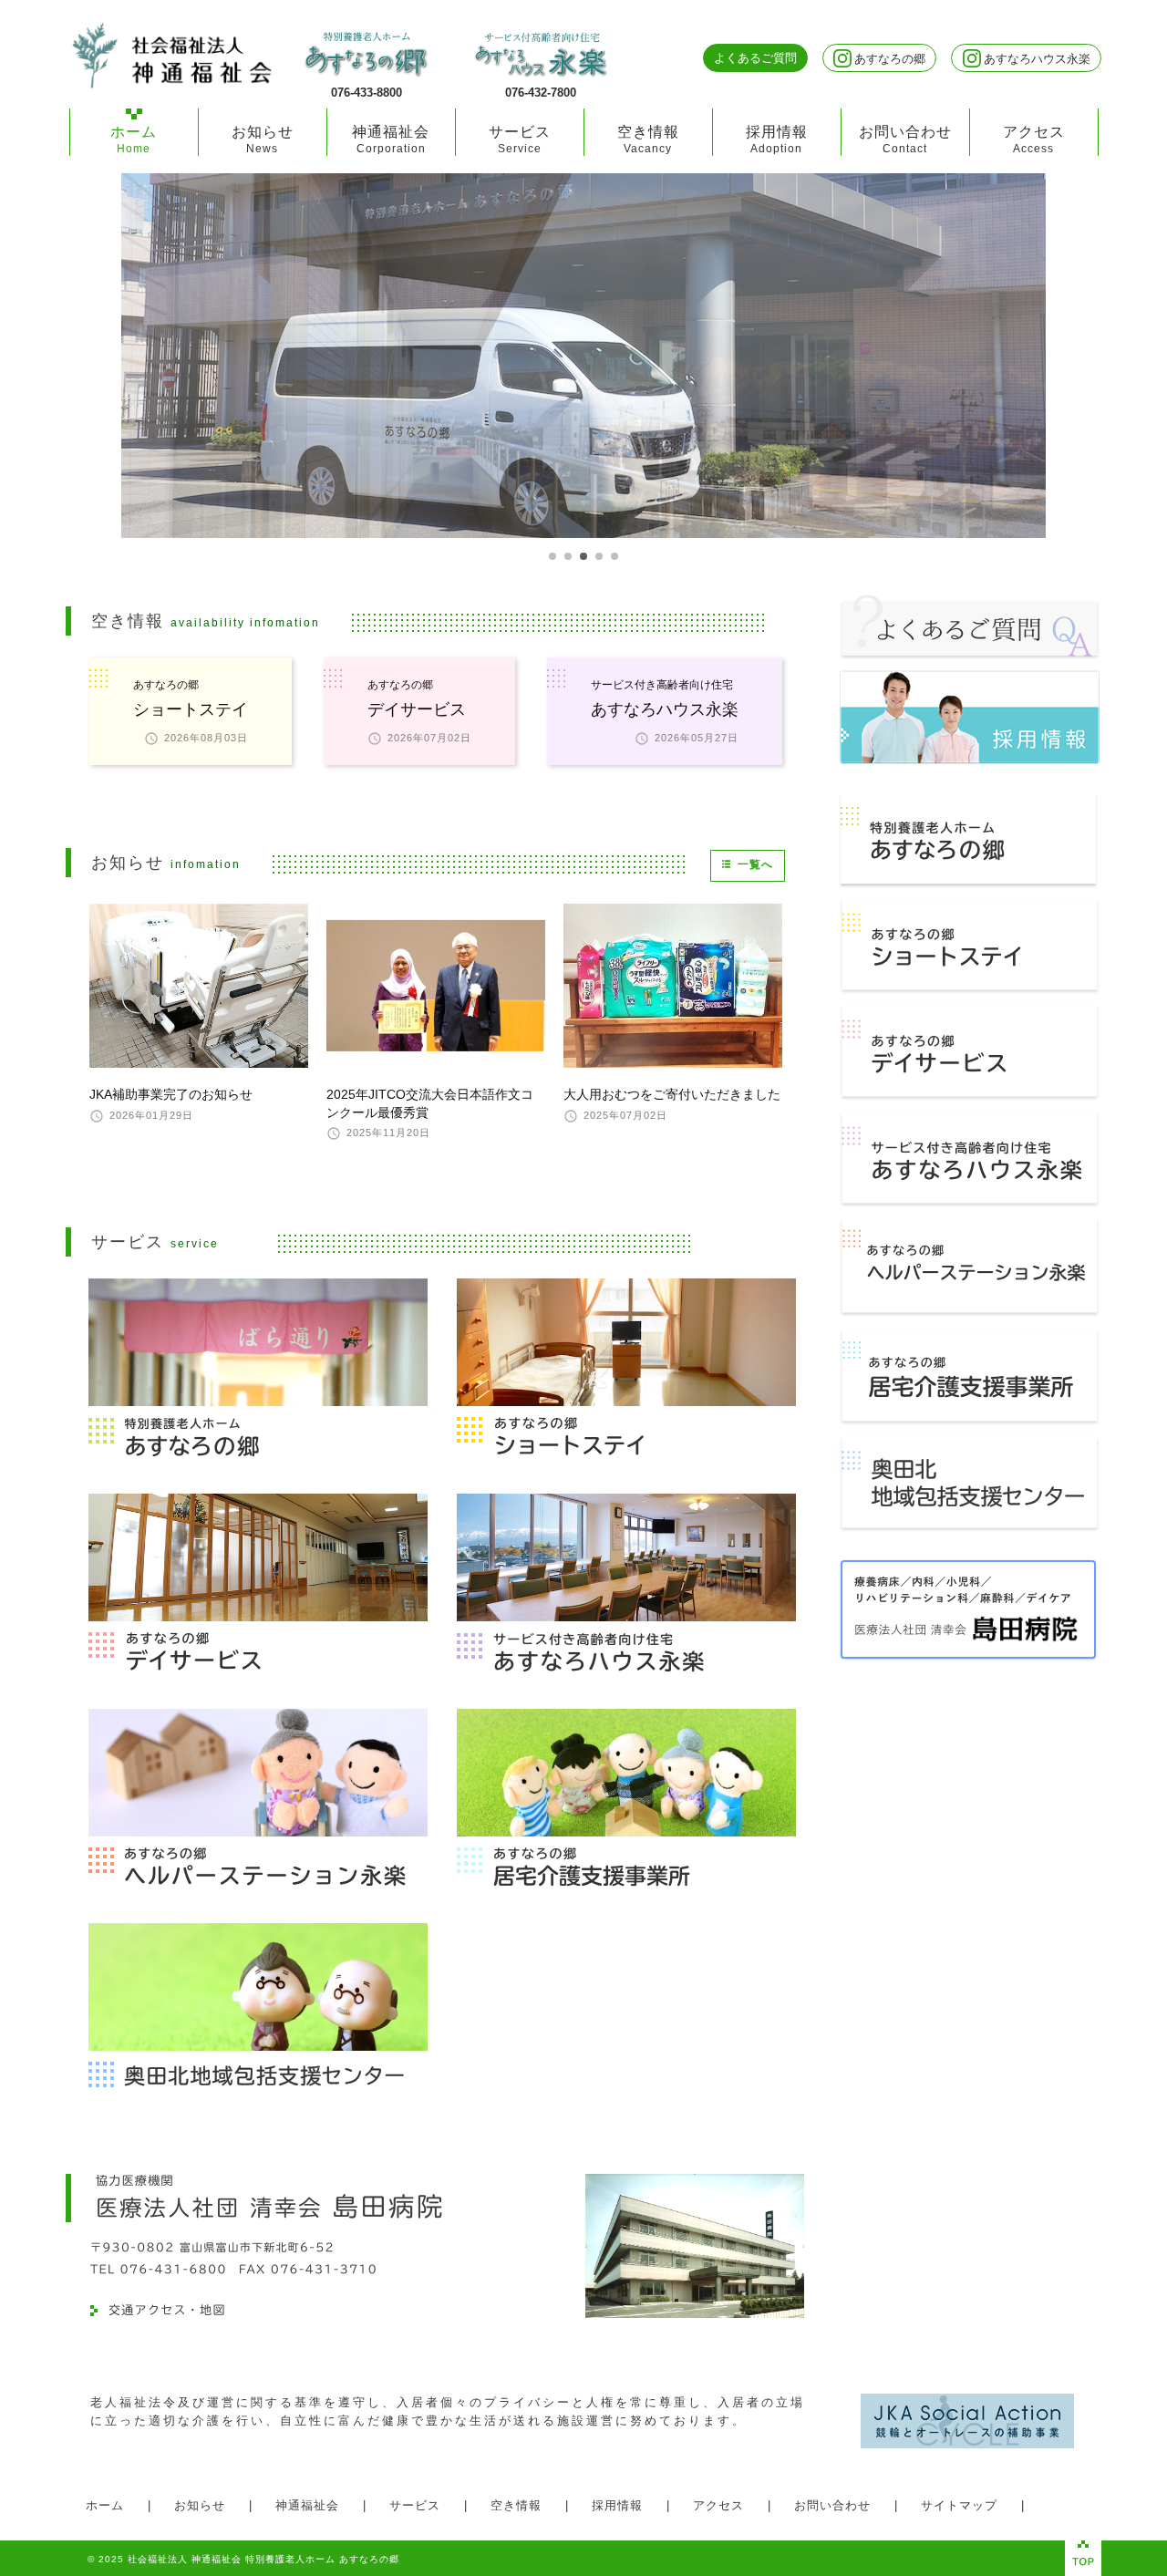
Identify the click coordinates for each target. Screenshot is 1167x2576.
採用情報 (777, 139)
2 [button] (568, 556)
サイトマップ (959, 2505)
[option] (583, 356)
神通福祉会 (391, 139)
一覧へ (755, 864)
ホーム (134, 139)
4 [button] (599, 556)
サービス (520, 139)
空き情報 (648, 139)
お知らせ (263, 139)
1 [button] (553, 556)
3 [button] (583, 556)
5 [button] (614, 556)
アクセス (1034, 139)
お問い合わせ (905, 139)
